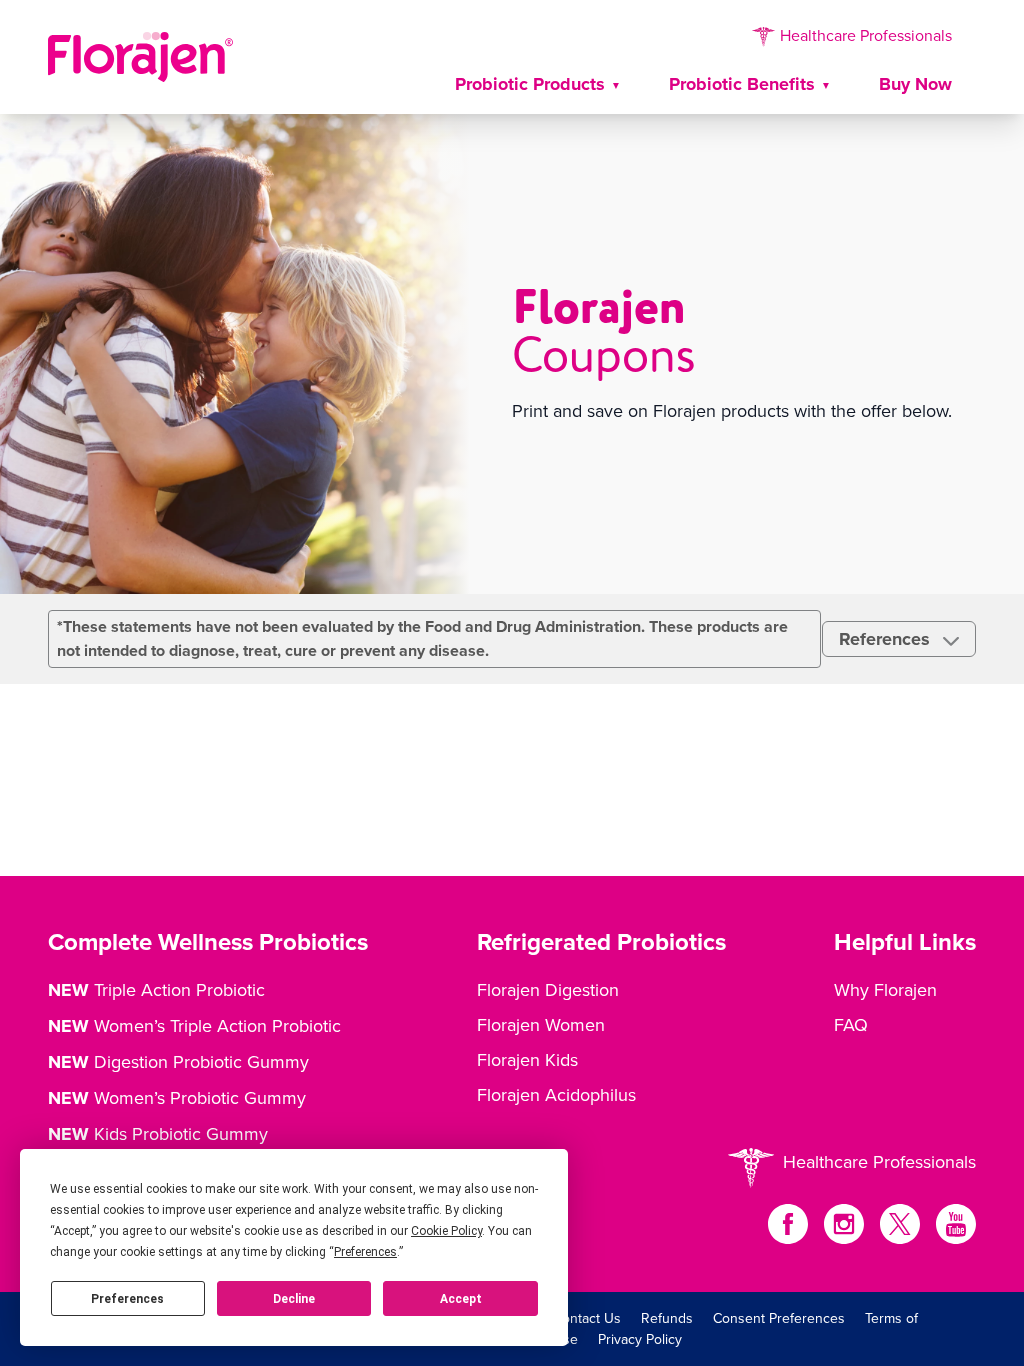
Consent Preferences (779, 1318)
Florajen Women (541, 1024)
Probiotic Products (530, 84)
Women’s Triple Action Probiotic (194, 1026)
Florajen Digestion (548, 989)
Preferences (127, 1299)
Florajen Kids (527, 1059)
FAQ (851, 1024)
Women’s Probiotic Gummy (177, 1098)
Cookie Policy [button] (446, 1231)
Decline (294, 1299)
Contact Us (587, 1318)
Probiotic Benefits (742, 84)
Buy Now (915, 84)
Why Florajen (885, 989)
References (887, 639)
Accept (461, 1299)
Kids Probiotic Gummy (158, 1134)
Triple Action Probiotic (156, 990)
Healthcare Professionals (864, 35)
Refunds (667, 1318)
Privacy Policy (640, 1339)
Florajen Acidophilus (556, 1094)
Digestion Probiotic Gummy (178, 1062)
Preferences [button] (365, 1252)
